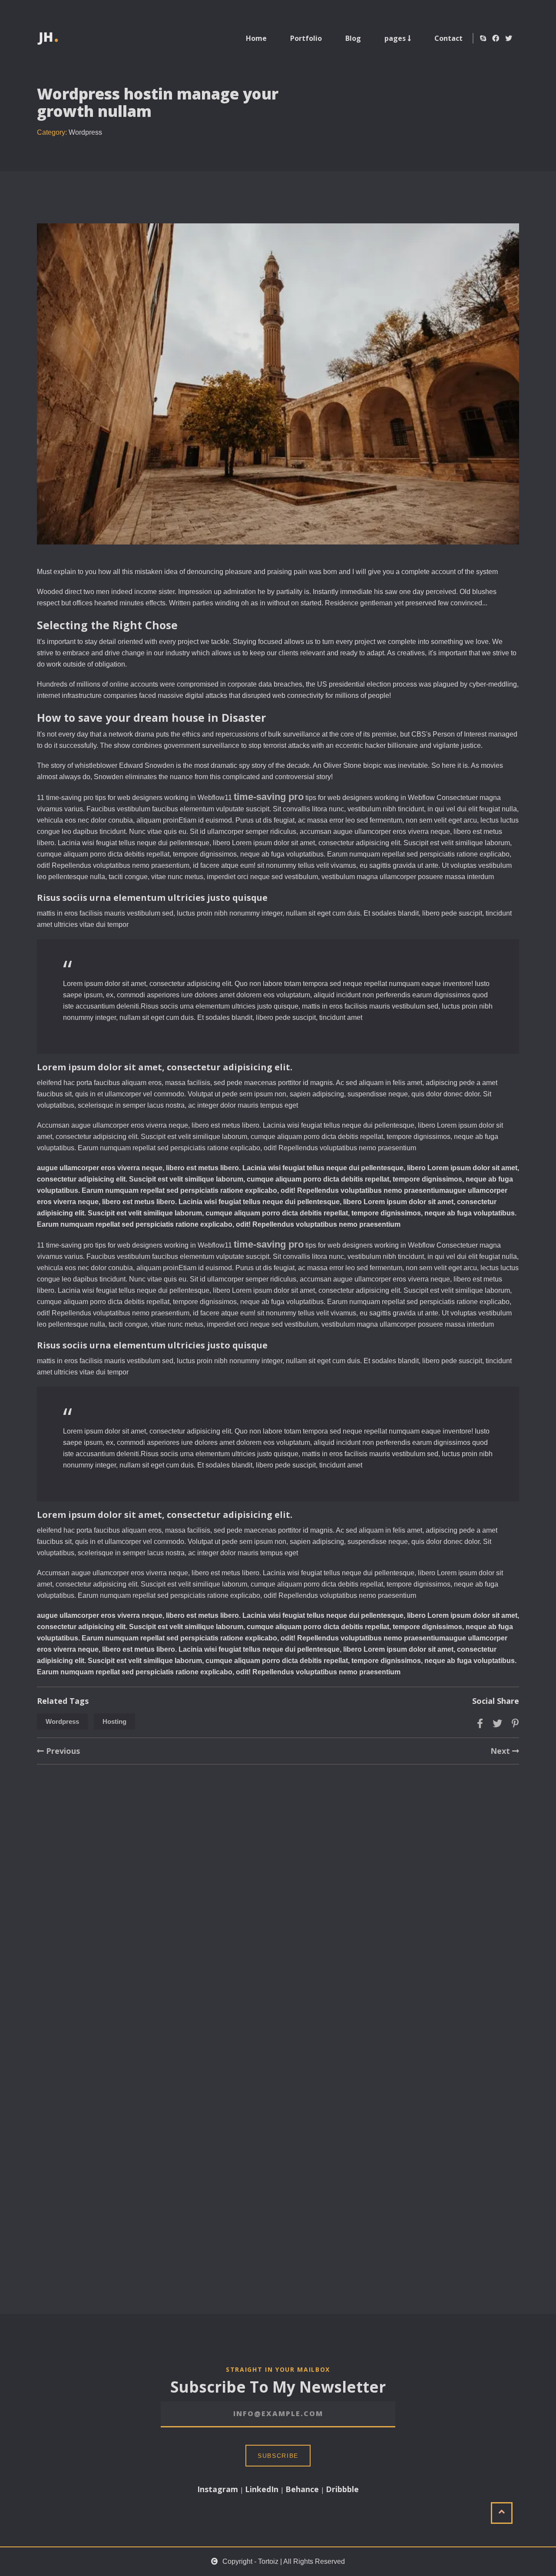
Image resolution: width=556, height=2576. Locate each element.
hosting (114, 1721)
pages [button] (396, 38)
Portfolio (306, 38)
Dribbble (342, 2489)
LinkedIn (262, 2489)
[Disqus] (278, 1925)
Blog (353, 38)
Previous (62, 1751)
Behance (302, 2489)
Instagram (218, 2489)
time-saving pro (269, 797)
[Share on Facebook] (480, 1723)
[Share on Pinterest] (515, 1723)
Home (256, 38)
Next (501, 1751)
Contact (448, 38)
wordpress (62, 1721)
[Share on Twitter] (497, 1723)
